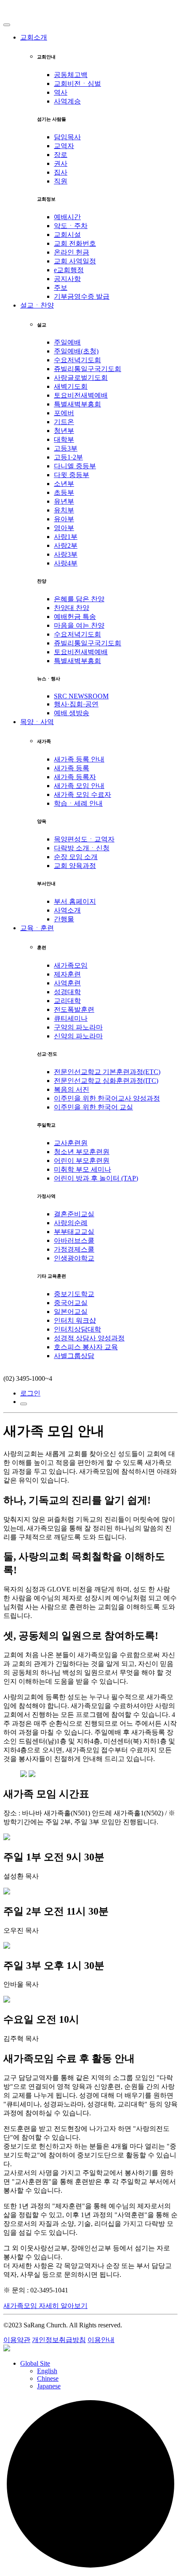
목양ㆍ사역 (37, 722)
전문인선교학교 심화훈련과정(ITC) (106, 1081)
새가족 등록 (72, 768)
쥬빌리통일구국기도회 (88, 369)
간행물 (64, 919)
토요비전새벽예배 (81, 395)
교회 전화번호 (75, 243)
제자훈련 (67, 974)
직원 (61, 181)
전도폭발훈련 (74, 1009)
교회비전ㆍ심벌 (77, 84)
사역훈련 (67, 983)
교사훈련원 (71, 1143)
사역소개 (67, 910)
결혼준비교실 (74, 1214)
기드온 (64, 422)
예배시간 (67, 217)
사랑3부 (66, 554)
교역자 (64, 146)
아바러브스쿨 (74, 1240)
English (47, 2371)
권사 (61, 163)
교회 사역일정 (75, 261)
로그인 (30, 1393)
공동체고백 (71, 75)
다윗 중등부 (72, 475)
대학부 (64, 439)
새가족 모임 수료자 (83, 795)
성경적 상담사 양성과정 (89, 1338)
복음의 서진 (72, 1089)
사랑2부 (66, 545)
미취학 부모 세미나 (83, 1169)
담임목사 (67, 137)
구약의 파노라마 (78, 1027)
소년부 (64, 484)
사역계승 (67, 101)
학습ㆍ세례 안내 (78, 803)
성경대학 (67, 992)
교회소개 (34, 37)
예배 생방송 (72, 713)
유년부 (64, 501)
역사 (61, 92)
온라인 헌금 (72, 252)
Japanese (49, 2386)
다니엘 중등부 (75, 466)
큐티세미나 (71, 1018)
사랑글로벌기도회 (81, 378)
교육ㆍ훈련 (37, 928)
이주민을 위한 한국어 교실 (93, 1107)
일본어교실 (71, 1312)
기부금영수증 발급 (82, 296)
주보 (61, 288)
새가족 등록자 (75, 777)
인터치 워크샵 (75, 1320)
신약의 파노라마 (78, 1036)
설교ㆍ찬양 (37, 305)
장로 (61, 155)
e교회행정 (69, 270)
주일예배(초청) (76, 351)
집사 (61, 172)
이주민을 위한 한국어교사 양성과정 (107, 1098)
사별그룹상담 (74, 1356)
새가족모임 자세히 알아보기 (45, 2306)
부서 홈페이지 (75, 901)
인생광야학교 (74, 1258)
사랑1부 (66, 537)
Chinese (48, 2378)
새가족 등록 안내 (79, 759)
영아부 (64, 528)
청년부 (64, 431)
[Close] (7, 25)
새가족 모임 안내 (79, 786)
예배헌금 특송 (75, 617)
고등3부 (66, 448)
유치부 (64, 510)
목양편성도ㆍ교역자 (84, 839)
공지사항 (67, 279)
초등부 (64, 492)
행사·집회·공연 (76, 704)
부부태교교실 (74, 1232)
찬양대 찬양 (72, 608)
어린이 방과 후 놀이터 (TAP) (96, 1178)
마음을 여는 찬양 (79, 625)
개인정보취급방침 (59, 2340)
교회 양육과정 (75, 866)
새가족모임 (71, 965)
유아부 (64, 519)
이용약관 (17, 2340)
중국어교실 (71, 1303)
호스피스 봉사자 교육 (86, 1347)
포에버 (64, 413)
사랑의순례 (71, 1223)
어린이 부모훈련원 (82, 1161)
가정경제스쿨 (74, 1249)
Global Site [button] (35, 2363)
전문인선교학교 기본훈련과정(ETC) (107, 1072)
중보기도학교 (74, 1294)
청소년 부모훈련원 (82, 1152)
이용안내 (101, 2340)
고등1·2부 (68, 457)
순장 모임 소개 (76, 857)
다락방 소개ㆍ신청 (82, 848)
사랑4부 (66, 563)
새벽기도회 (71, 386)
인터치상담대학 (77, 1329)
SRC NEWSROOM (81, 696)
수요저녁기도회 (77, 360)
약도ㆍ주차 (71, 226)
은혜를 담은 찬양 (79, 599)
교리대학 (67, 1001)
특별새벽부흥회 (77, 404)
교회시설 (67, 235)
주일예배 (67, 342)
